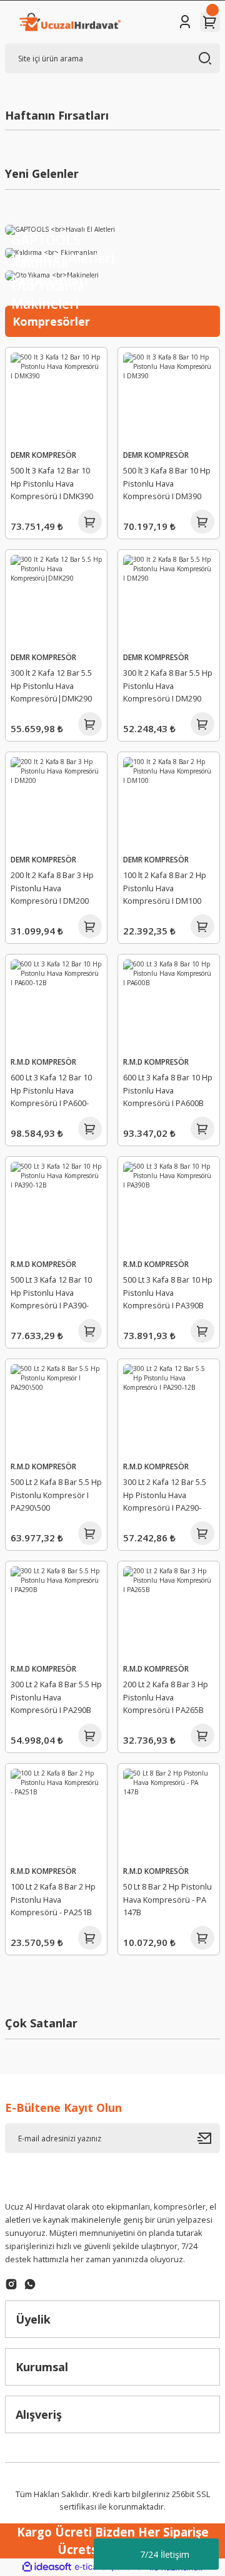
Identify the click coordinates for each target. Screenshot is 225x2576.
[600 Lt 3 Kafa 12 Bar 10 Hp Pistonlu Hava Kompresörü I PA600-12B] (56, 1005)
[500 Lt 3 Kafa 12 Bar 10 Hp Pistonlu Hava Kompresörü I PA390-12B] (56, 1208)
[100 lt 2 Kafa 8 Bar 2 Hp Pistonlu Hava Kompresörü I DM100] (169, 803)
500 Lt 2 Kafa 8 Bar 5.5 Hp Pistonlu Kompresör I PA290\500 (56, 1495)
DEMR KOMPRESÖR (43, 455)
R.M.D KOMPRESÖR (43, 1062)
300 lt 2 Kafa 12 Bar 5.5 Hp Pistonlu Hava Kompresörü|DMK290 (51, 686)
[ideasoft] (47, 2567)
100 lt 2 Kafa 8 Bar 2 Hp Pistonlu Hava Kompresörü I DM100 (165, 888)
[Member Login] (185, 22)
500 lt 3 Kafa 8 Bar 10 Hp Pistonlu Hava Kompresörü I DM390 (167, 484)
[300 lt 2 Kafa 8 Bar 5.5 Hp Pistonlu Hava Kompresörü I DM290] (169, 601)
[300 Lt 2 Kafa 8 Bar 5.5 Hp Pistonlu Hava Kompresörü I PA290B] (56, 1612)
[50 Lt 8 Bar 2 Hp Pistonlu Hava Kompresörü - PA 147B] (169, 1814)
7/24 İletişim (165, 2554)
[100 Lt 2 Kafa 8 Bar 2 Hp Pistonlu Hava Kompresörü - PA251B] (56, 1814)
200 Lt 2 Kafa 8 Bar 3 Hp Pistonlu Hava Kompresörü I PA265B (166, 1697)
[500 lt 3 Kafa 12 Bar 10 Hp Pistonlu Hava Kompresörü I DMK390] (56, 398)
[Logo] (69, 22)
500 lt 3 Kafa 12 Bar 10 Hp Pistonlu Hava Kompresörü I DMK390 (52, 484)
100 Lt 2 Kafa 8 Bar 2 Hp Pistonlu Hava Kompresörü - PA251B (53, 1900)
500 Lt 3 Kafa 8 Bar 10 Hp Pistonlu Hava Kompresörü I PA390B (168, 1293)
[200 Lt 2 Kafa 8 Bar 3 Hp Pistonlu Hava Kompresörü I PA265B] (169, 1612)
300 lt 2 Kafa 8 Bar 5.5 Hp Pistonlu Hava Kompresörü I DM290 (168, 686)
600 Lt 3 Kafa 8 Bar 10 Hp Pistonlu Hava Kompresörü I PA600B (168, 1090)
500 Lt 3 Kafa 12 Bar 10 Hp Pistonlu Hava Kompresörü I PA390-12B (51, 1295)
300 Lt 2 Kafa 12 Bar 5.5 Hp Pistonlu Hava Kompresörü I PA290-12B (165, 1497)
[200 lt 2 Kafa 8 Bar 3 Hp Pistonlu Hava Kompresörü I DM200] (56, 803)
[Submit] (209, 2138)
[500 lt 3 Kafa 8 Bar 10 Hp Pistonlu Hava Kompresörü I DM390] (169, 398)
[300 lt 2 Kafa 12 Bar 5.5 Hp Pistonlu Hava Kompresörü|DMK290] (56, 601)
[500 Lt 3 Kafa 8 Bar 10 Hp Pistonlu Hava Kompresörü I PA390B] (169, 1208)
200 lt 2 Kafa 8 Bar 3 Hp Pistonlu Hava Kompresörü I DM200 (52, 888)
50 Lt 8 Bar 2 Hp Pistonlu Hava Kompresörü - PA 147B (167, 1900)
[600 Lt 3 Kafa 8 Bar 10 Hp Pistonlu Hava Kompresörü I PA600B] (169, 1005)
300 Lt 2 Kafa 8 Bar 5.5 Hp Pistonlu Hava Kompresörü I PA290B (56, 1697)
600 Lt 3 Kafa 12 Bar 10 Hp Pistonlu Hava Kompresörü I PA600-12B (51, 1092)
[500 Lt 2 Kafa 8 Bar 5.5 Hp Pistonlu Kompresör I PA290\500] (56, 1410)
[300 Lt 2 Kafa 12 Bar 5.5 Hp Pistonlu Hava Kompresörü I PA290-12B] (169, 1410)
